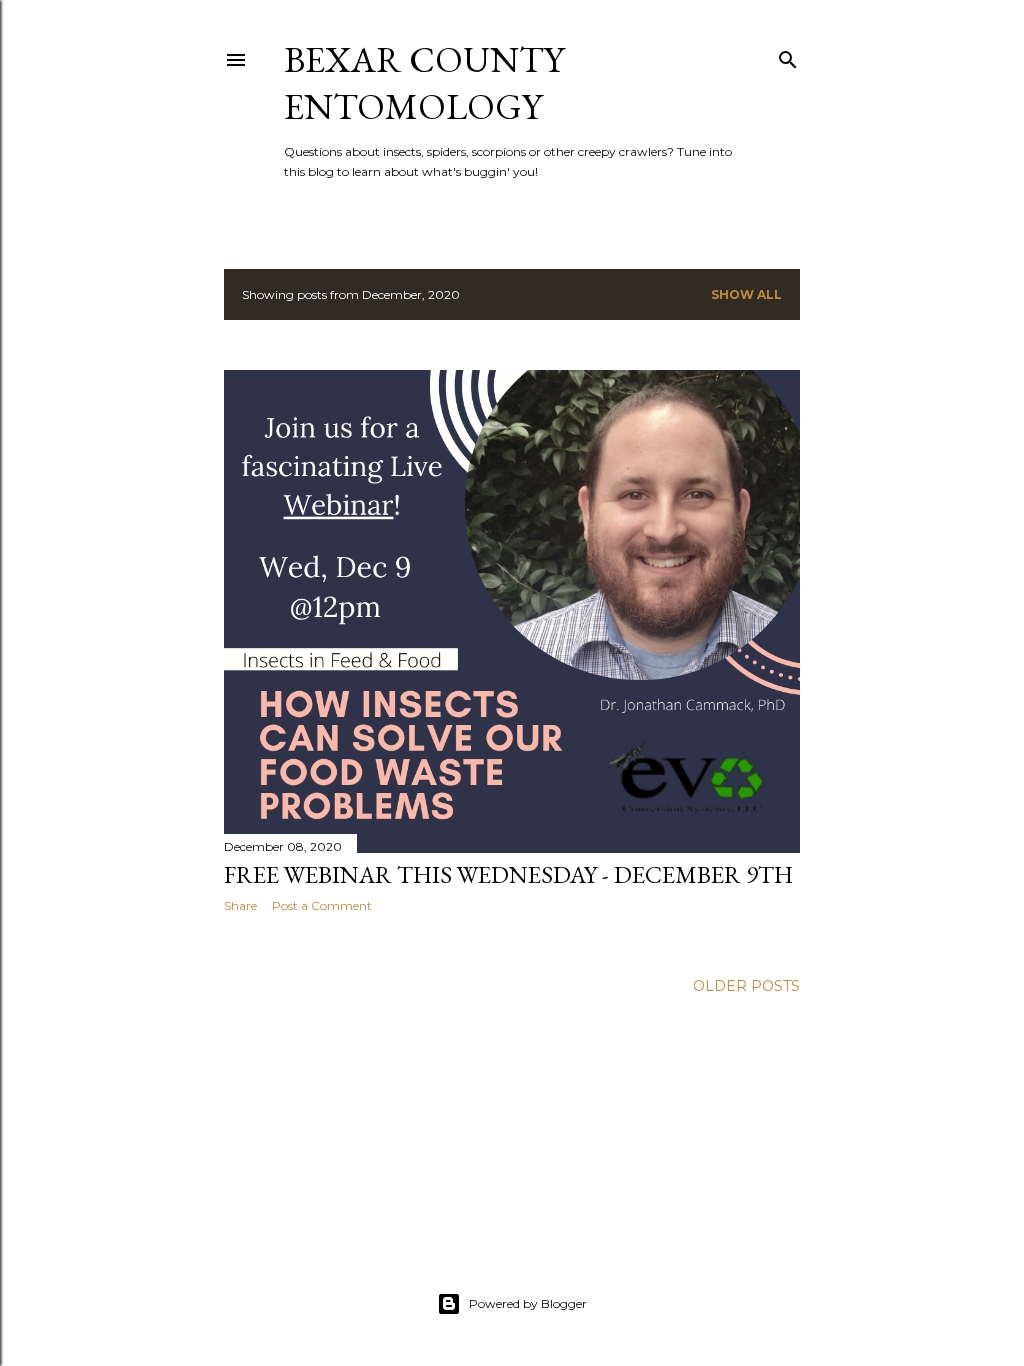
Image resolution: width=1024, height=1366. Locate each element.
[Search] (788, 55)
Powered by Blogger (528, 1303)
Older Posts (746, 986)
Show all (746, 294)
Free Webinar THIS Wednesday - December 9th (508, 874)
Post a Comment (322, 905)
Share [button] (240, 905)
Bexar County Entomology (424, 83)
